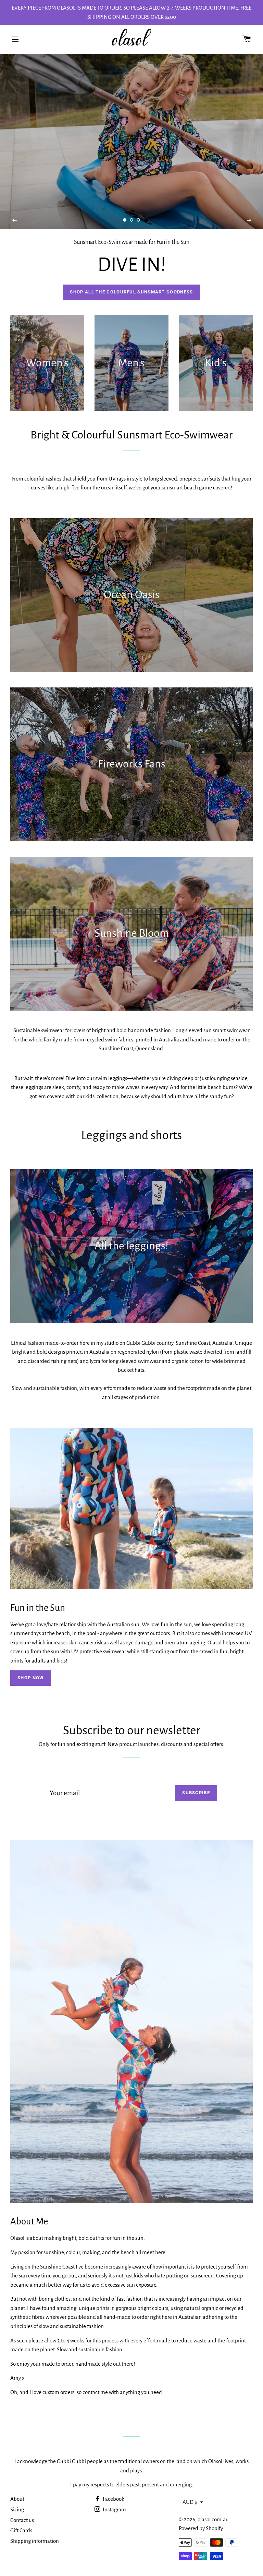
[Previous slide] (15, 221)
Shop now (30, 1678)
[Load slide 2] (131, 220)
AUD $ (190, 2502)
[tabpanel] (131, 142)
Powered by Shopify (201, 2528)
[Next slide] (249, 221)
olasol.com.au (213, 2519)
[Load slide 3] (138, 220)
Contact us (22, 2520)
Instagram (114, 2509)
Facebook (113, 2499)
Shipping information (35, 2541)
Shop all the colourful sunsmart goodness (131, 292)
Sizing (17, 2509)
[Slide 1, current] (125, 220)
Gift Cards (21, 2530)
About (17, 2499)
